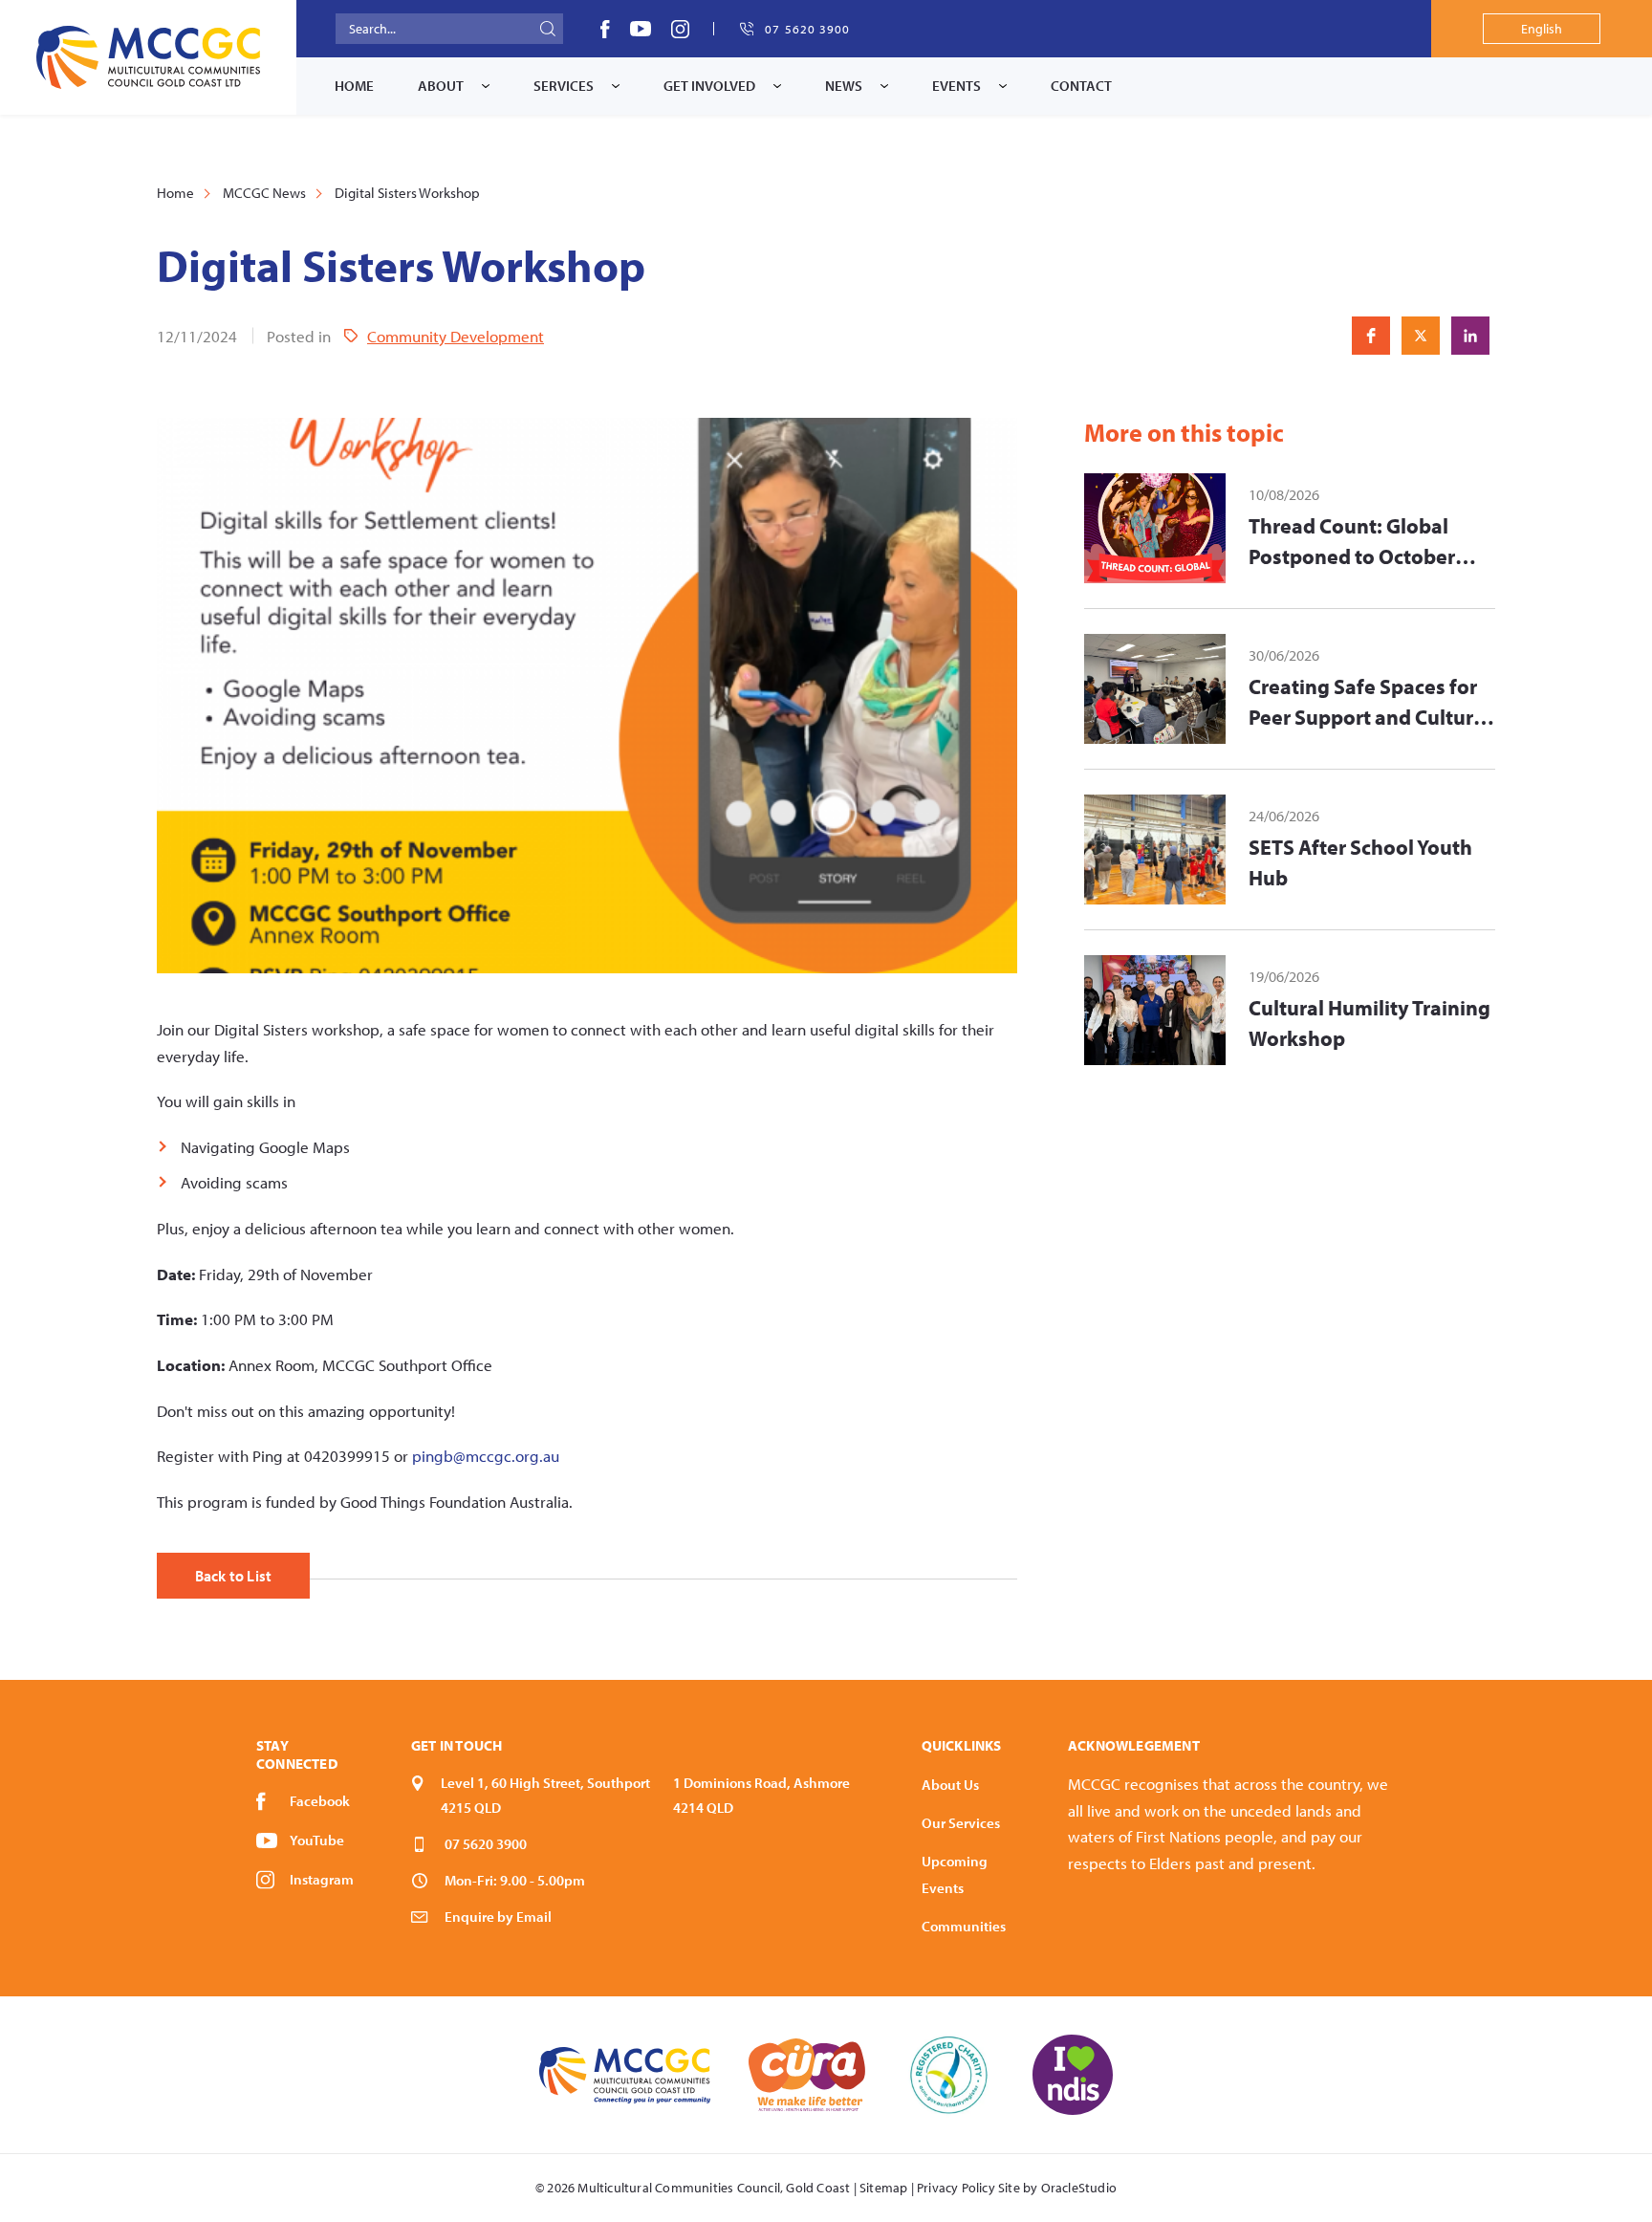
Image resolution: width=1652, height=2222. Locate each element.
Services (564, 86)
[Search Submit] (548, 29)
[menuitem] (354, 86)
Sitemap (883, 2188)
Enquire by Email (498, 1917)
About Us (950, 1785)
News (844, 86)
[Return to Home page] (148, 57)
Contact (1081, 86)
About (441, 86)
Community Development (456, 336)
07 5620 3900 (486, 1844)
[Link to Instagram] (680, 29)
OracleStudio (1079, 2188)
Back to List (233, 1576)
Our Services (961, 1823)
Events (956, 86)
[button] (1371, 336)
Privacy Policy (956, 2188)
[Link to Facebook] (605, 29)
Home (354, 86)
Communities (964, 1926)
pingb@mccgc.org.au (486, 1456)
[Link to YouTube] (641, 29)
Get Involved (709, 86)
